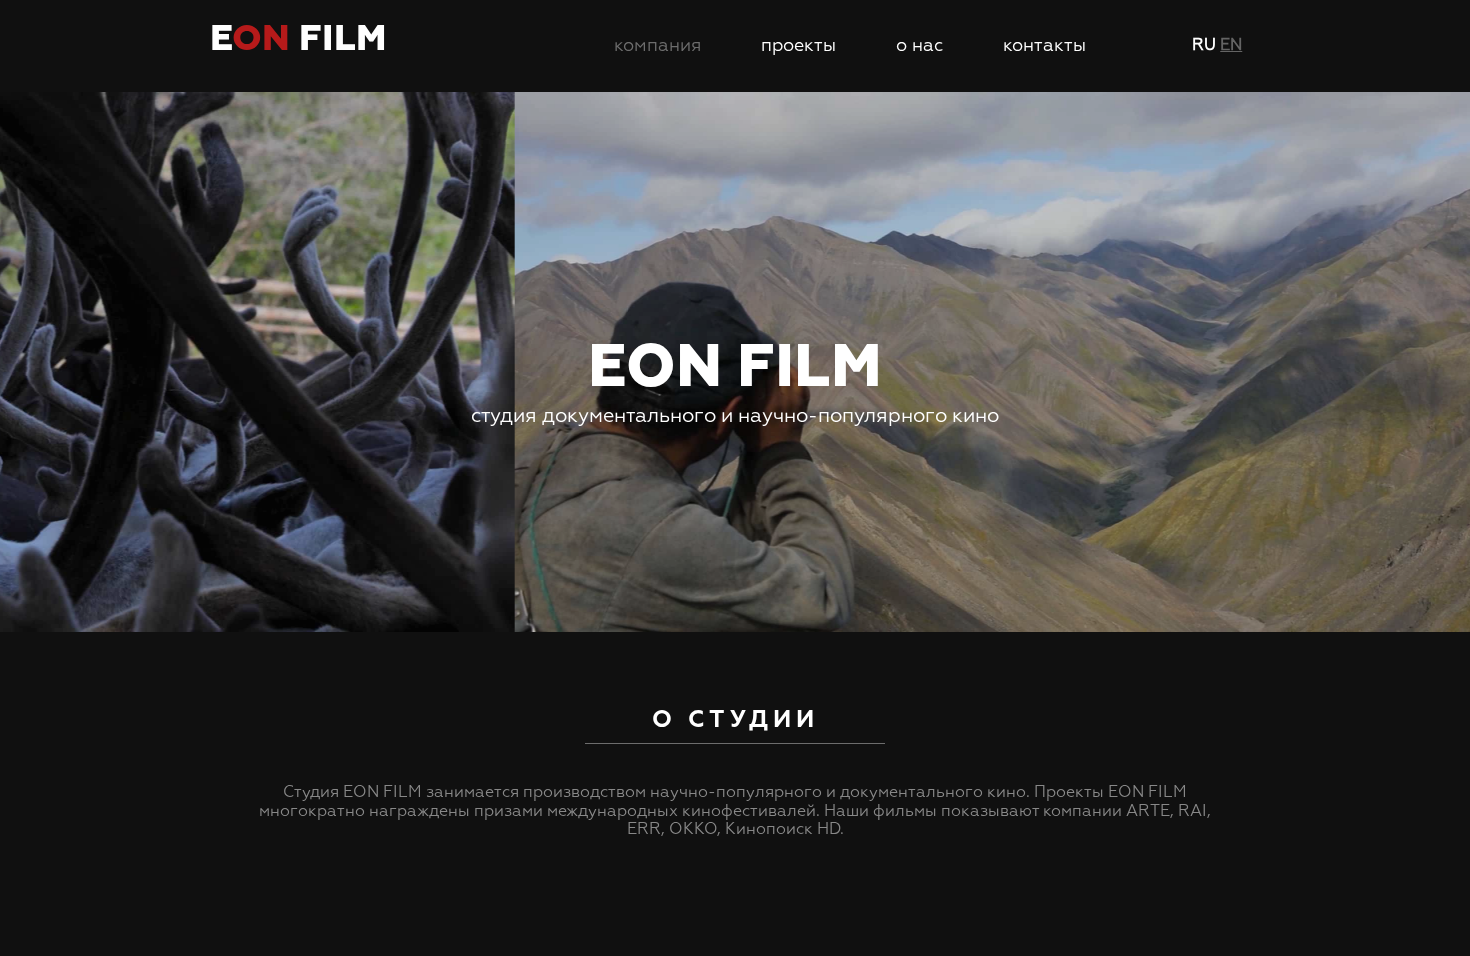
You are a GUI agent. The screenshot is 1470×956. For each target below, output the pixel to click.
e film (298, 40)
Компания (657, 46)
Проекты (798, 46)
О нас (919, 46)
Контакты (1044, 46)
